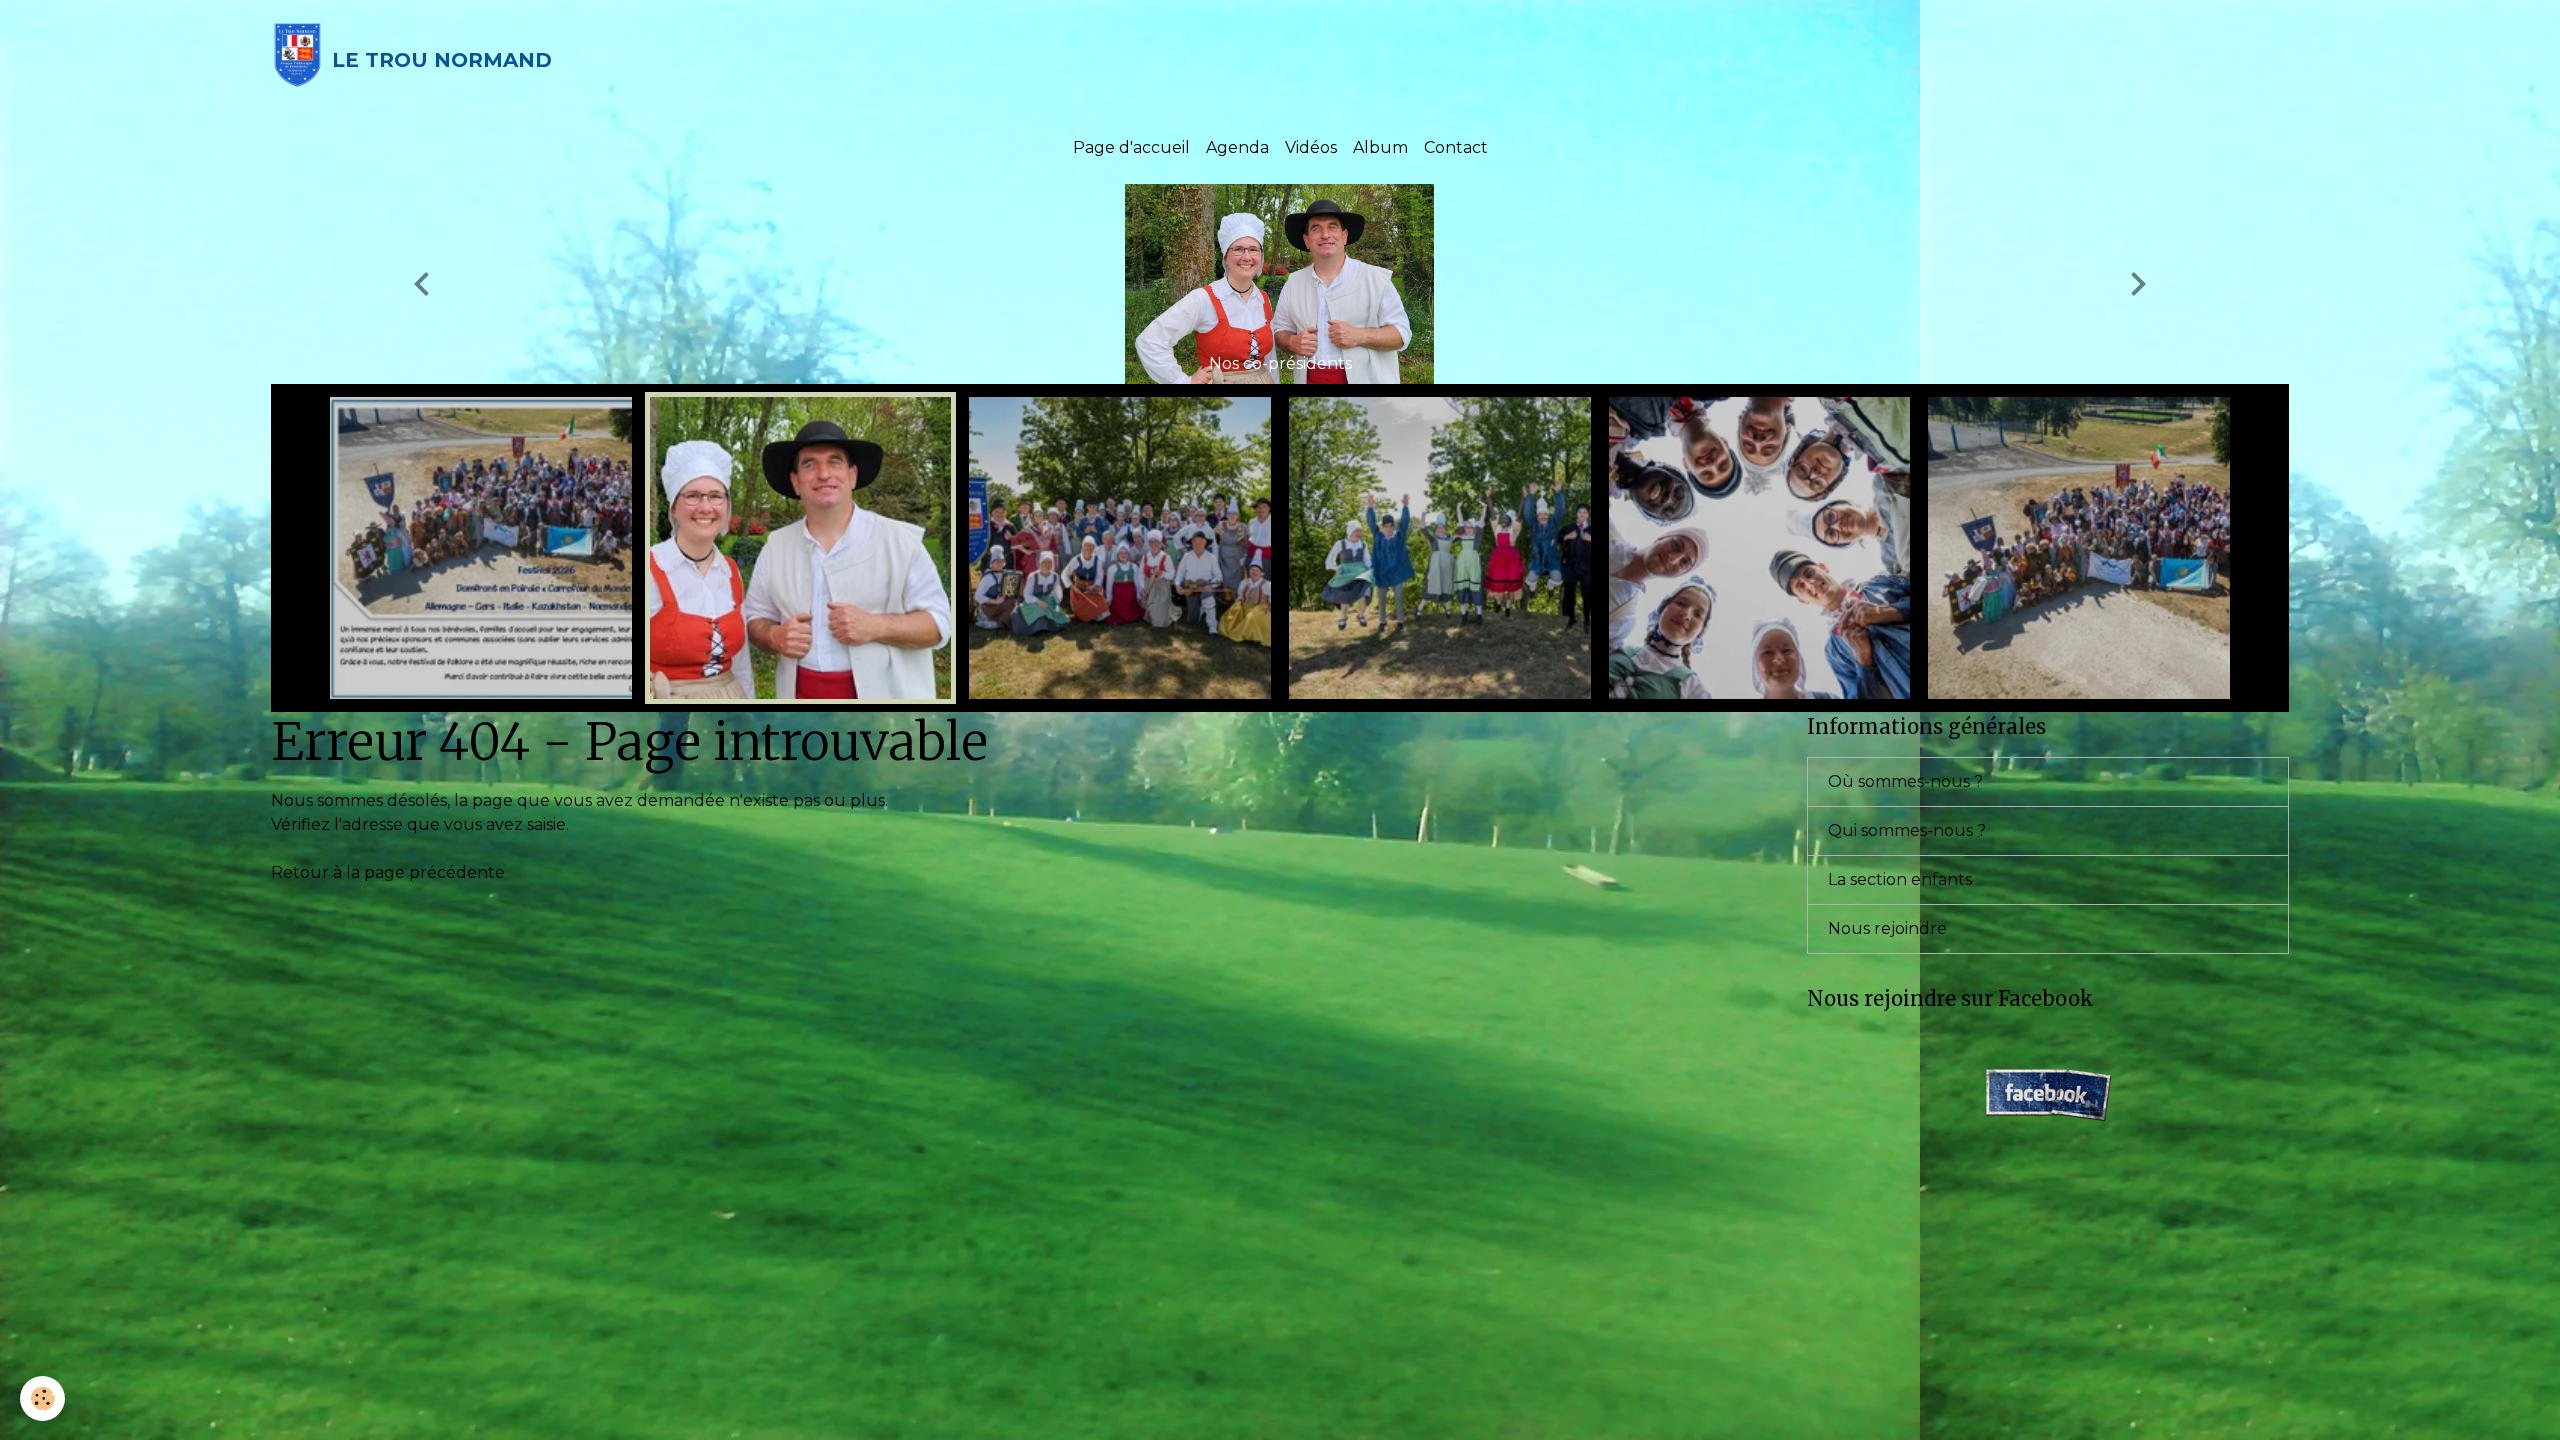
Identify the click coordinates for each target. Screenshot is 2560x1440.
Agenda (1237, 147)
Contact (1456, 147)
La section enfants (1900, 879)
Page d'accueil (1131, 147)
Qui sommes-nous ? (1907, 830)
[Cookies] (42, 1398)
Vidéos (1311, 147)
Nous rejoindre (1887, 928)
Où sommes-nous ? (1905, 781)
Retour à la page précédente (388, 872)
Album (1380, 147)
